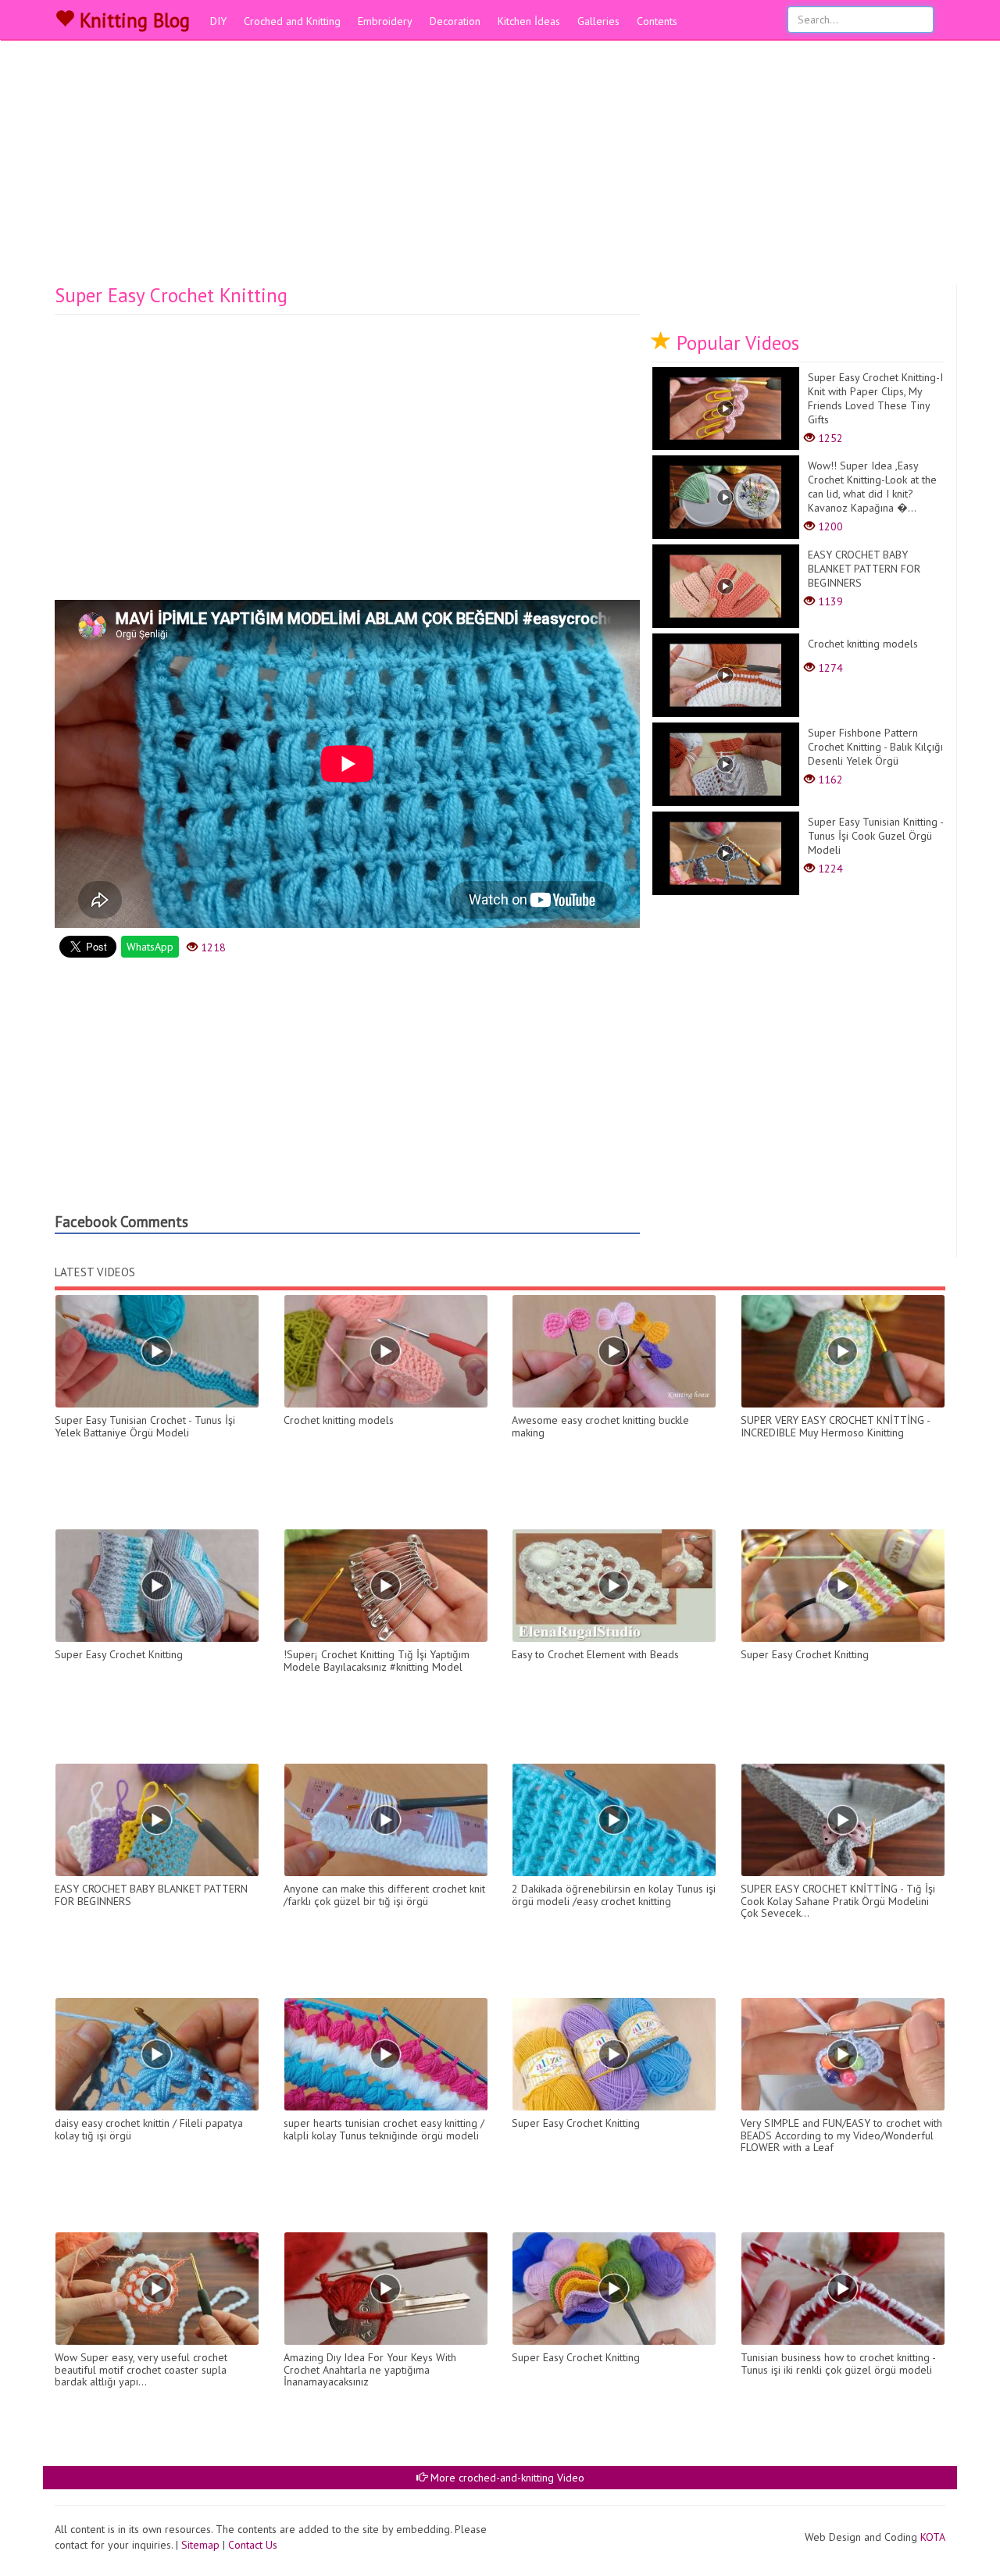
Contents (657, 21)
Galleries (598, 21)
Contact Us (253, 2545)
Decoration (455, 21)
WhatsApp (150, 947)
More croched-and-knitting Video (506, 2478)
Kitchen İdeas (529, 21)
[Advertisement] (500, 168)
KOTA (933, 2537)
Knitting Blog (132, 20)
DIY (218, 21)
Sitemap (200, 2545)
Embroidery (385, 21)
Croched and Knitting (292, 21)
